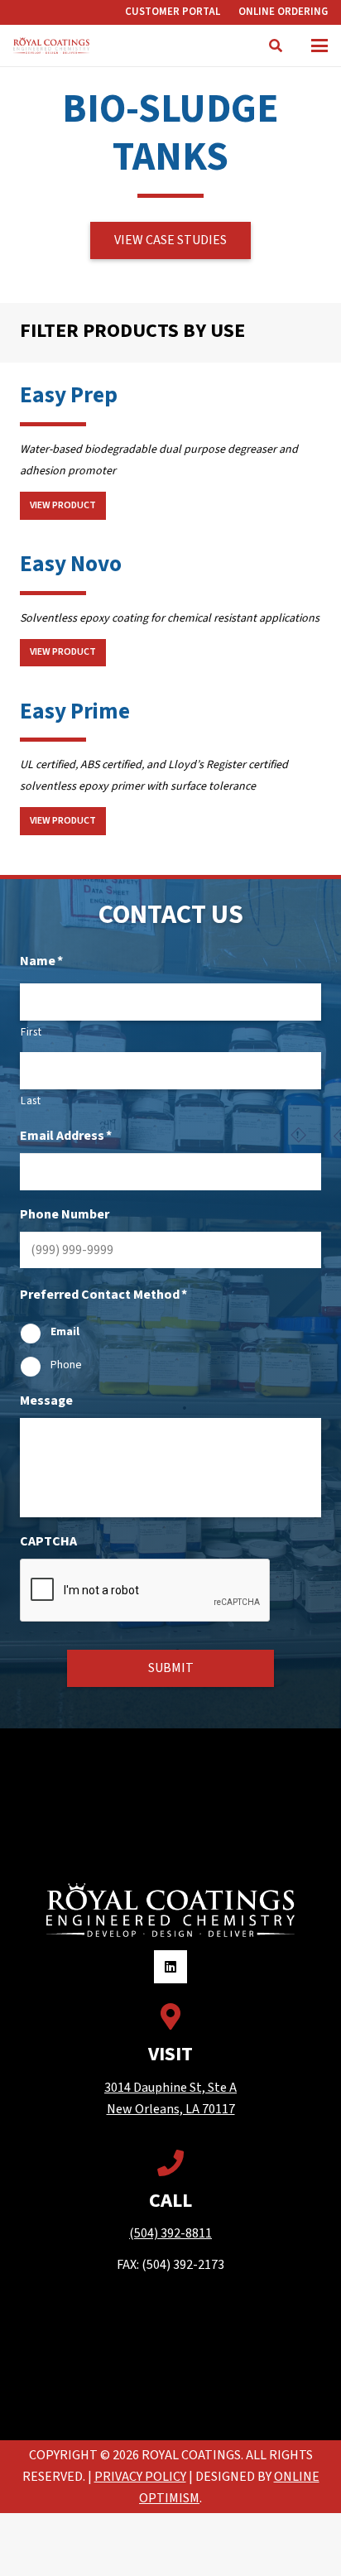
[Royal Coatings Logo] (51, 46)
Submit (171, 1668)
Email (65, 1332)
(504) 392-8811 (170, 2233)
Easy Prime (75, 711)
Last (31, 1101)
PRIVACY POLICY (140, 2477)
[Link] (276, 46)
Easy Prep (69, 395)
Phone (66, 1365)
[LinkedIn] (170, 1967)
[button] (319, 46)
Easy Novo (71, 564)
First (31, 1032)
